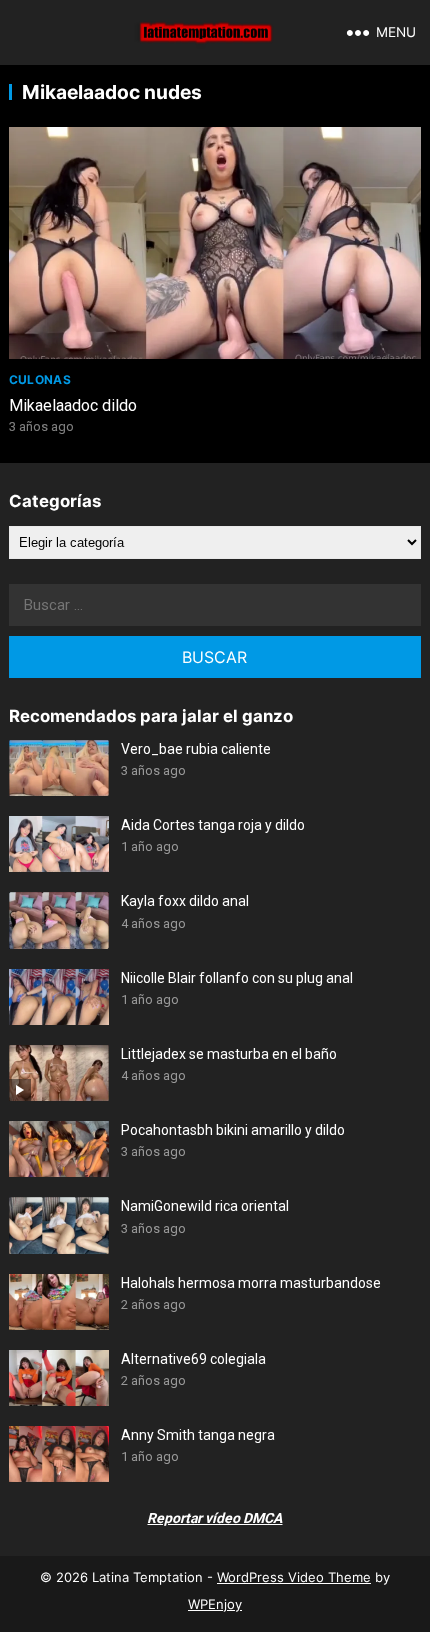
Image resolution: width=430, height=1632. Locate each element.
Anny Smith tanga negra (198, 1435)
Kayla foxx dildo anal (185, 901)
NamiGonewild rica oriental (205, 1206)
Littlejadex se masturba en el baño (229, 1054)
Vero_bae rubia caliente (196, 749)
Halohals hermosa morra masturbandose (251, 1283)
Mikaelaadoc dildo (73, 405)
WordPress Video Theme (294, 1577)
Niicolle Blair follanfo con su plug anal (237, 978)
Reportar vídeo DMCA (214, 1518)
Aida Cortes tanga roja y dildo (213, 825)
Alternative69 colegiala (193, 1359)
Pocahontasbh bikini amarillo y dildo (233, 1130)
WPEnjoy (215, 1604)
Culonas (40, 379)
